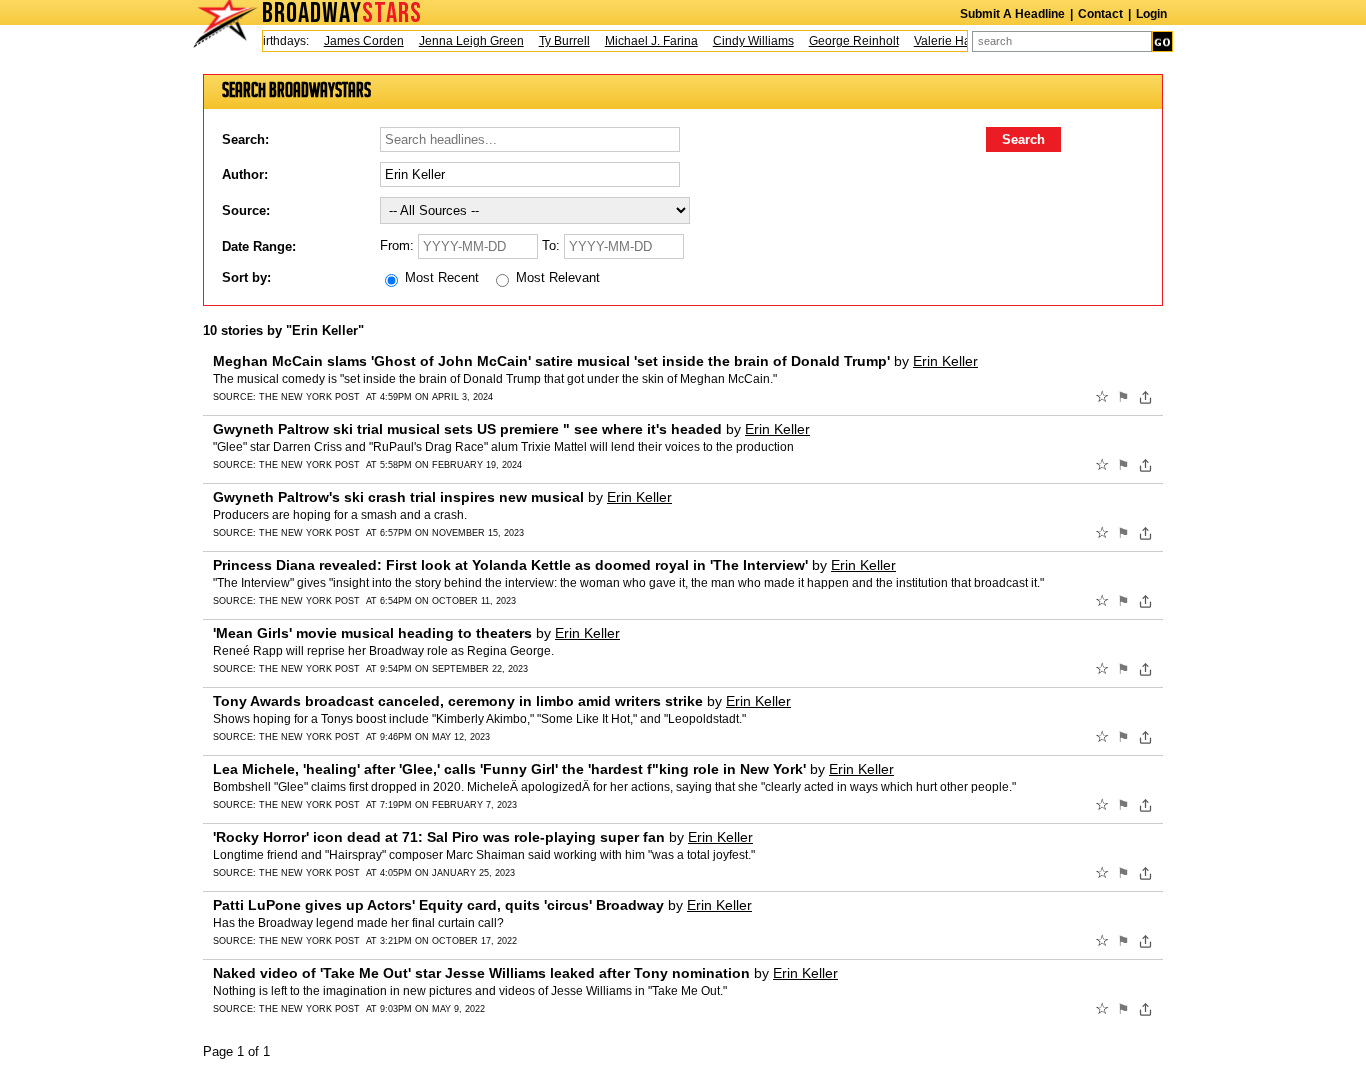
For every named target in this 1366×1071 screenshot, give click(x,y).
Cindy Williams (745, 41)
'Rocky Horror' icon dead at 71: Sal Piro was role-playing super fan (439, 837)
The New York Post (309, 397)
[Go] (1162, 41)
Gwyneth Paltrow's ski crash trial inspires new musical (398, 497)
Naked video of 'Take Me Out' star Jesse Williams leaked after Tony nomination (481, 973)
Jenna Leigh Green (463, 41)
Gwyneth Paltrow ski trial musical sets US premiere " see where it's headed (467, 429)
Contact (1100, 14)
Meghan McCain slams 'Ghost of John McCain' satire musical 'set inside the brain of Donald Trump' (551, 361)
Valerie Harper (945, 41)
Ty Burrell (556, 41)
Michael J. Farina (643, 41)
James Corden (356, 41)
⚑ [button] (1123, 397)
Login (1151, 14)
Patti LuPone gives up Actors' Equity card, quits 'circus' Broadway (438, 905)
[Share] (1145, 397)
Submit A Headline (1012, 14)
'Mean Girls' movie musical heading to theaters (372, 633)
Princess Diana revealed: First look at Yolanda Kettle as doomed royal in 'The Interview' (510, 565)
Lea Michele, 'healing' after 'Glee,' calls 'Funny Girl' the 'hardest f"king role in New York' (509, 769)
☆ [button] (1102, 397)
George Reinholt (846, 41)
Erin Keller (945, 361)
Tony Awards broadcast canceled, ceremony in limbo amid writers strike (458, 701)
